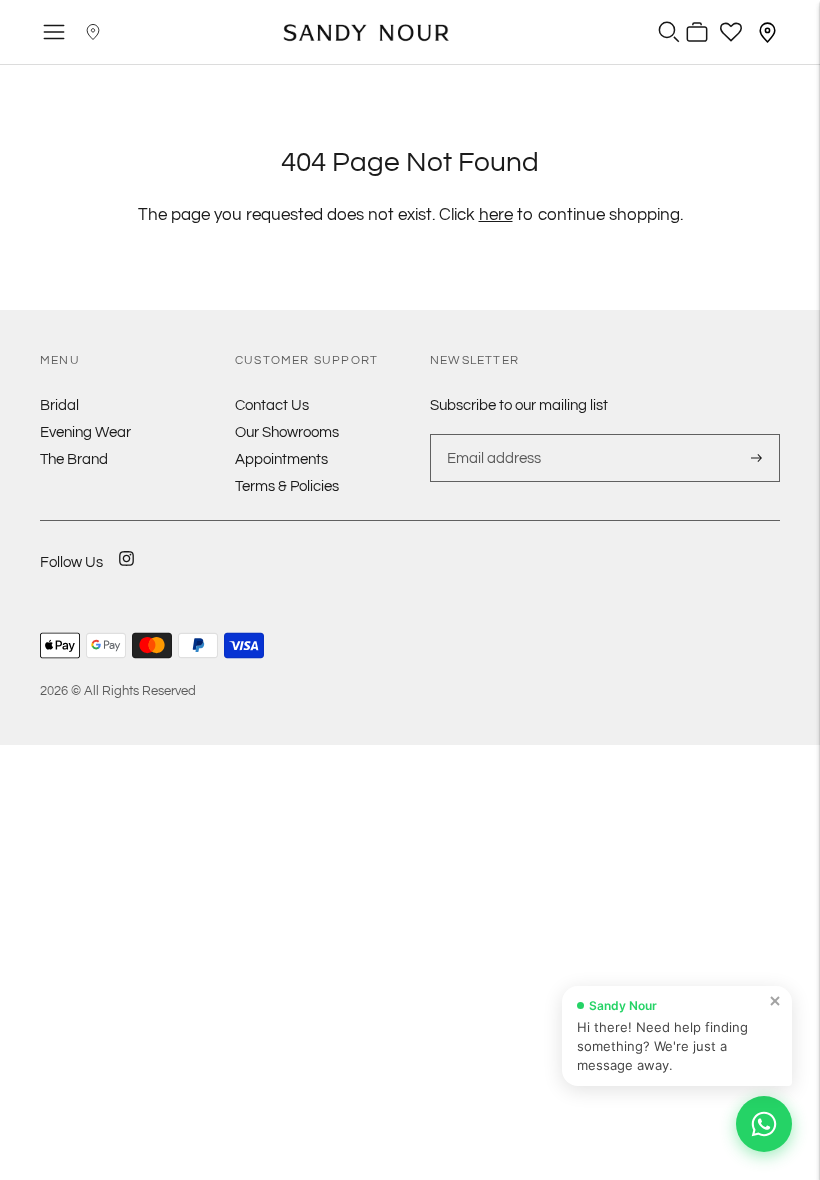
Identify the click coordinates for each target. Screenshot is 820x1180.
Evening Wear (85, 432)
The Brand (74, 459)
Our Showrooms (287, 432)
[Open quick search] (669, 32)
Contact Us (272, 405)
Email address (491, 434)
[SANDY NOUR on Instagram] (126, 571)
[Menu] (54, 32)
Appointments (281, 459)
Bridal (59, 405)
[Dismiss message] (775, 1001)
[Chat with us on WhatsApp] (764, 1124)
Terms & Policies (287, 486)
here (496, 215)
